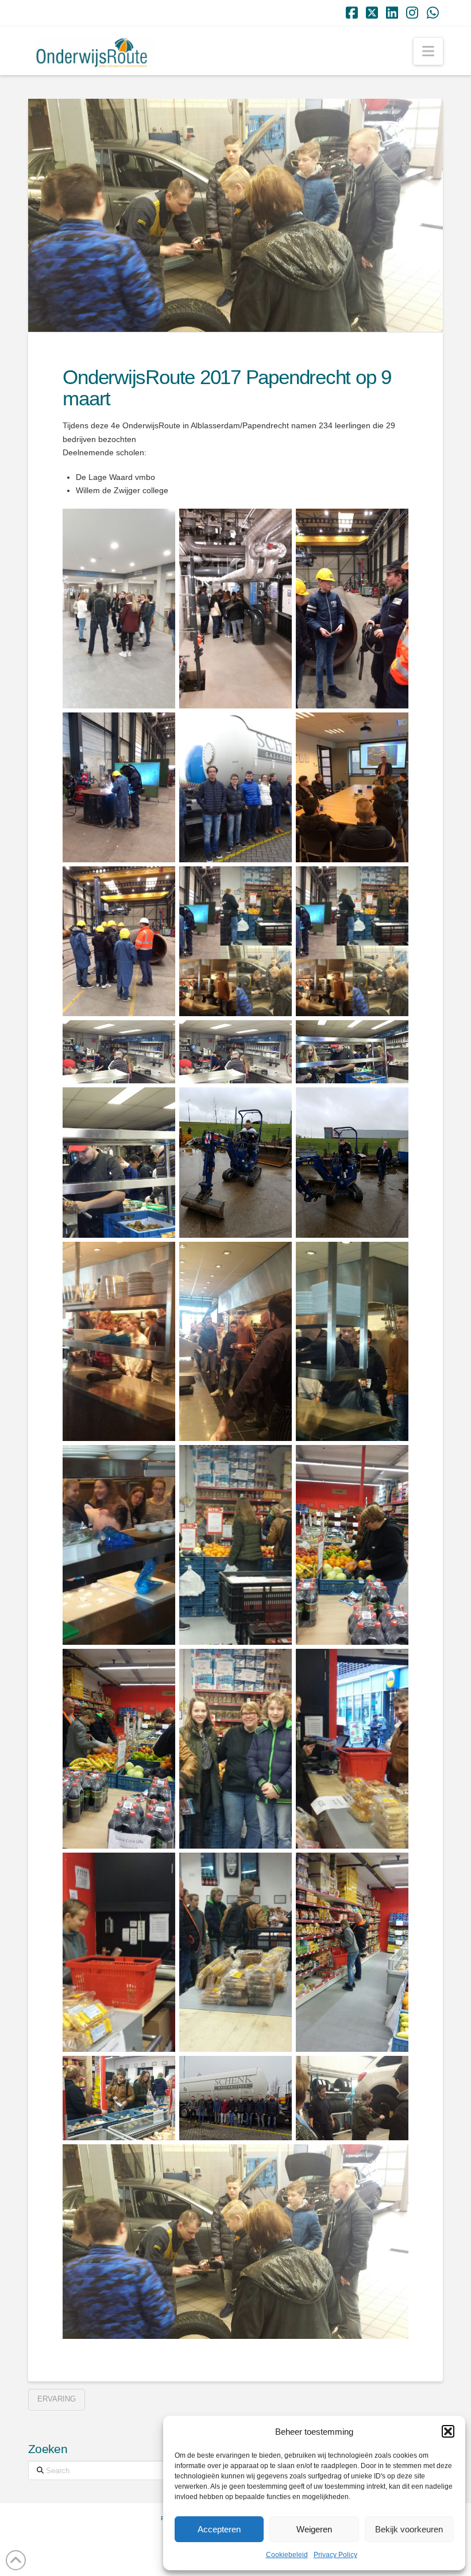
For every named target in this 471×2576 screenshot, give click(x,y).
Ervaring (57, 2399)
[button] (448, 2431)
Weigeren (314, 2529)
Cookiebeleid (287, 2555)
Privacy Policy (335, 2555)
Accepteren (219, 2529)
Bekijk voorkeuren (409, 2529)
